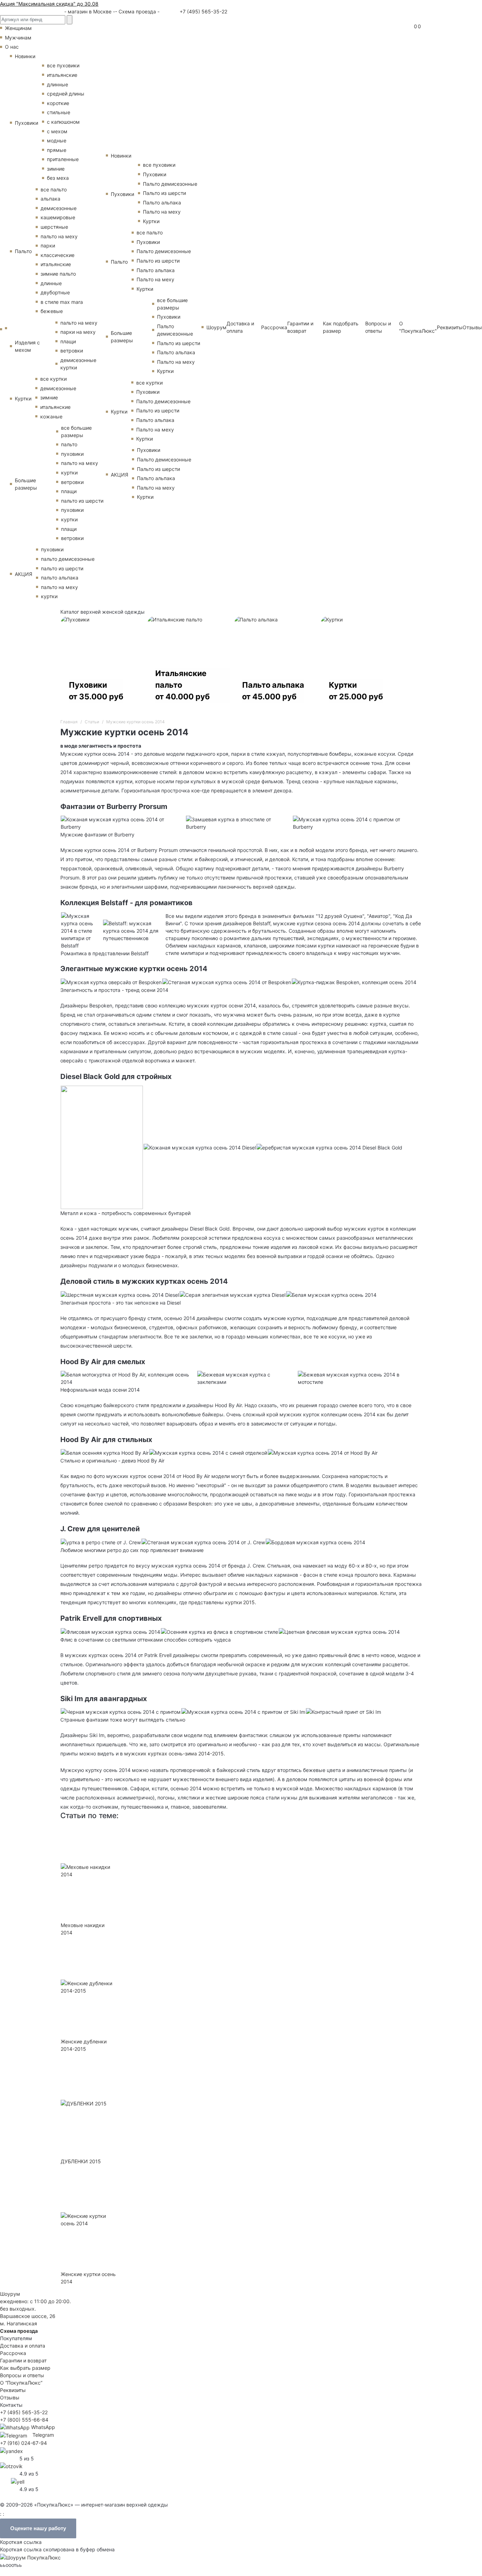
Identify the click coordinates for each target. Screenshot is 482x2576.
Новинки (25, 56)
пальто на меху (59, 236)
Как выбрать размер (25, 2368)
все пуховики (63, 65)
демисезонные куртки (78, 364)
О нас (12, 47)
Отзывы (472, 327)
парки (48, 246)
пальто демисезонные (68, 559)
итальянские (62, 75)
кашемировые (58, 217)
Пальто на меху (162, 212)
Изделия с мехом (27, 346)
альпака (50, 199)
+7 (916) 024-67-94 (23, 2443)
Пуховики (26, 123)
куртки (69, 473)
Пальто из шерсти (164, 193)
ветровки (72, 351)
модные (57, 140)
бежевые (52, 311)
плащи (68, 341)
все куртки (53, 379)
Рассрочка (274, 327)
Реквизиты (450, 327)
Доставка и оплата (240, 327)
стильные (59, 112)
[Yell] (18, 2481)
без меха (58, 178)
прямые (57, 150)
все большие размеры (76, 431)
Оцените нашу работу (38, 2528)
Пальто (23, 251)
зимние (56, 169)
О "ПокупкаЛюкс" (418, 327)
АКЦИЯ (23, 574)
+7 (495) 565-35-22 (203, 11)
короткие (58, 103)
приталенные (63, 159)
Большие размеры (26, 484)
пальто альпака (60, 578)
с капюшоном (63, 122)
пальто (69, 444)
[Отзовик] (11, 2466)
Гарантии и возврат (300, 327)
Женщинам (18, 28)
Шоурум (216, 327)
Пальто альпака (162, 203)
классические (58, 255)
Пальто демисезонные (170, 184)
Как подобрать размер (341, 327)
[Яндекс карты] (11, 2450)
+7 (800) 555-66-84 (24, 2420)
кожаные (51, 416)
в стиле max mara (62, 302)
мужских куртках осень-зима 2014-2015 (174, 1753)
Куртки (23, 398)
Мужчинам (18, 38)
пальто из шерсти (82, 501)
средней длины (66, 94)
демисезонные (59, 208)
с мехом (57, 131)
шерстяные (54, 227)
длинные (58, 84)
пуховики (72, 454)
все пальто (54, 189)
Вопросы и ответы (378, 327)
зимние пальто (58, 274)
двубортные (55, 292)
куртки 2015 (240, 1602)
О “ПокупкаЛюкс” (21, 2383)
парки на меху (78, 332)
